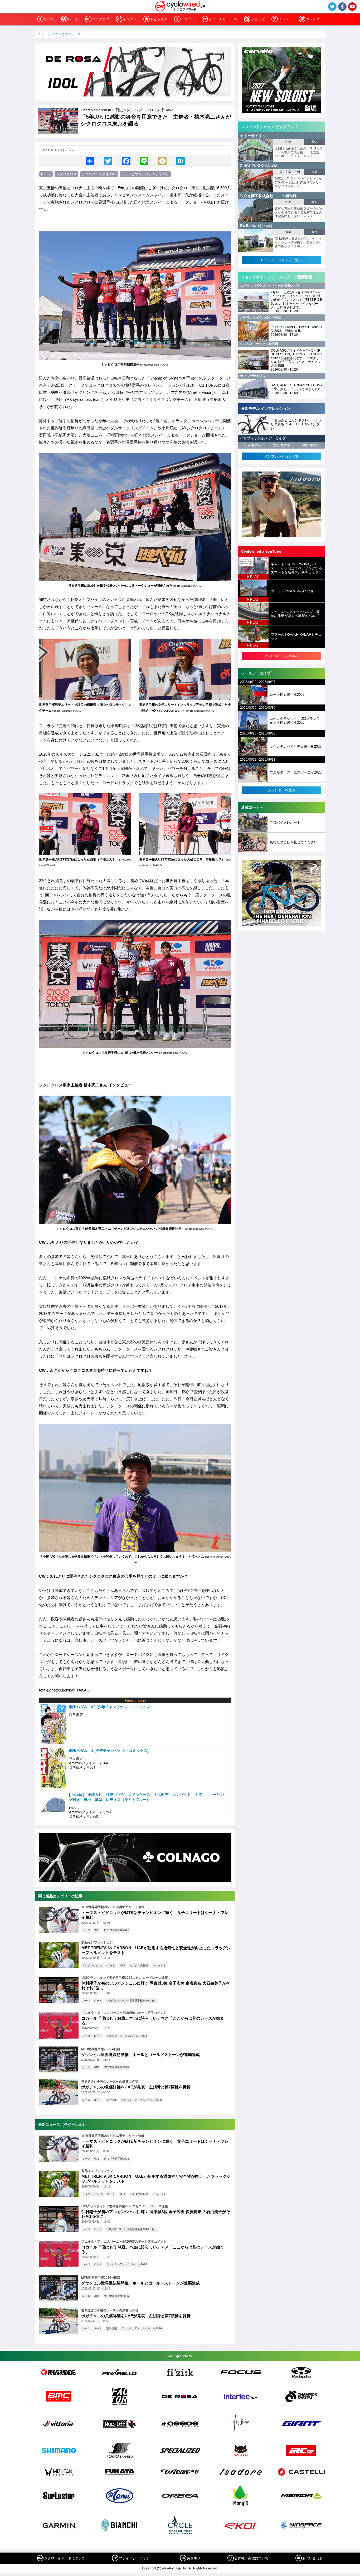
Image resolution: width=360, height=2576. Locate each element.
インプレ (130, 19)
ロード (111, 1965)
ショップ (258, 19)
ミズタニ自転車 (139, 1965)
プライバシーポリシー (136, 2558)
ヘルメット (159, 1965)
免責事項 (194, 2558)
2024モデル (311, 445)
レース (73, 19)
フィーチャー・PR (223, 19)
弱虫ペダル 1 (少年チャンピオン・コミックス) (109, 1751)
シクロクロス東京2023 (99, 174)
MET (122, 1965)
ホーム (46, 34)
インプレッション (93, 1965)
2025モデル (281, 445)
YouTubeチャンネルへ (282, 656)
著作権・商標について (251, 2558)
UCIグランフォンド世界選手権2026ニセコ (132, 2001)
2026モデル (252, 445)
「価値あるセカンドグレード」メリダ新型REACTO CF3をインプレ (296, 424)
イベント (285, 19)
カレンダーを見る (281, 790)
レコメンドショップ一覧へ (281, 260)
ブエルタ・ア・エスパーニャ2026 (127, 2036)
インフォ (188, 19)
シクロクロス (66, 174)
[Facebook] (126, 161)
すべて (49, 19)
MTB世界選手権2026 (117, 1930)
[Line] (144, 161)
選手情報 (111, 2100)
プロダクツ (101, 19)
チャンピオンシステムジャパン (145, 174)
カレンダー (314, 19)
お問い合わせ (313, 2558)
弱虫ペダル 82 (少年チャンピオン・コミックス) (110, 1707)
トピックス (159, 19)
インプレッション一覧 (281, 456)
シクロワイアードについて (65, 2558)
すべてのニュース (68, 34)
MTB (97, 1930)
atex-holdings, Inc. (175, 2568)
